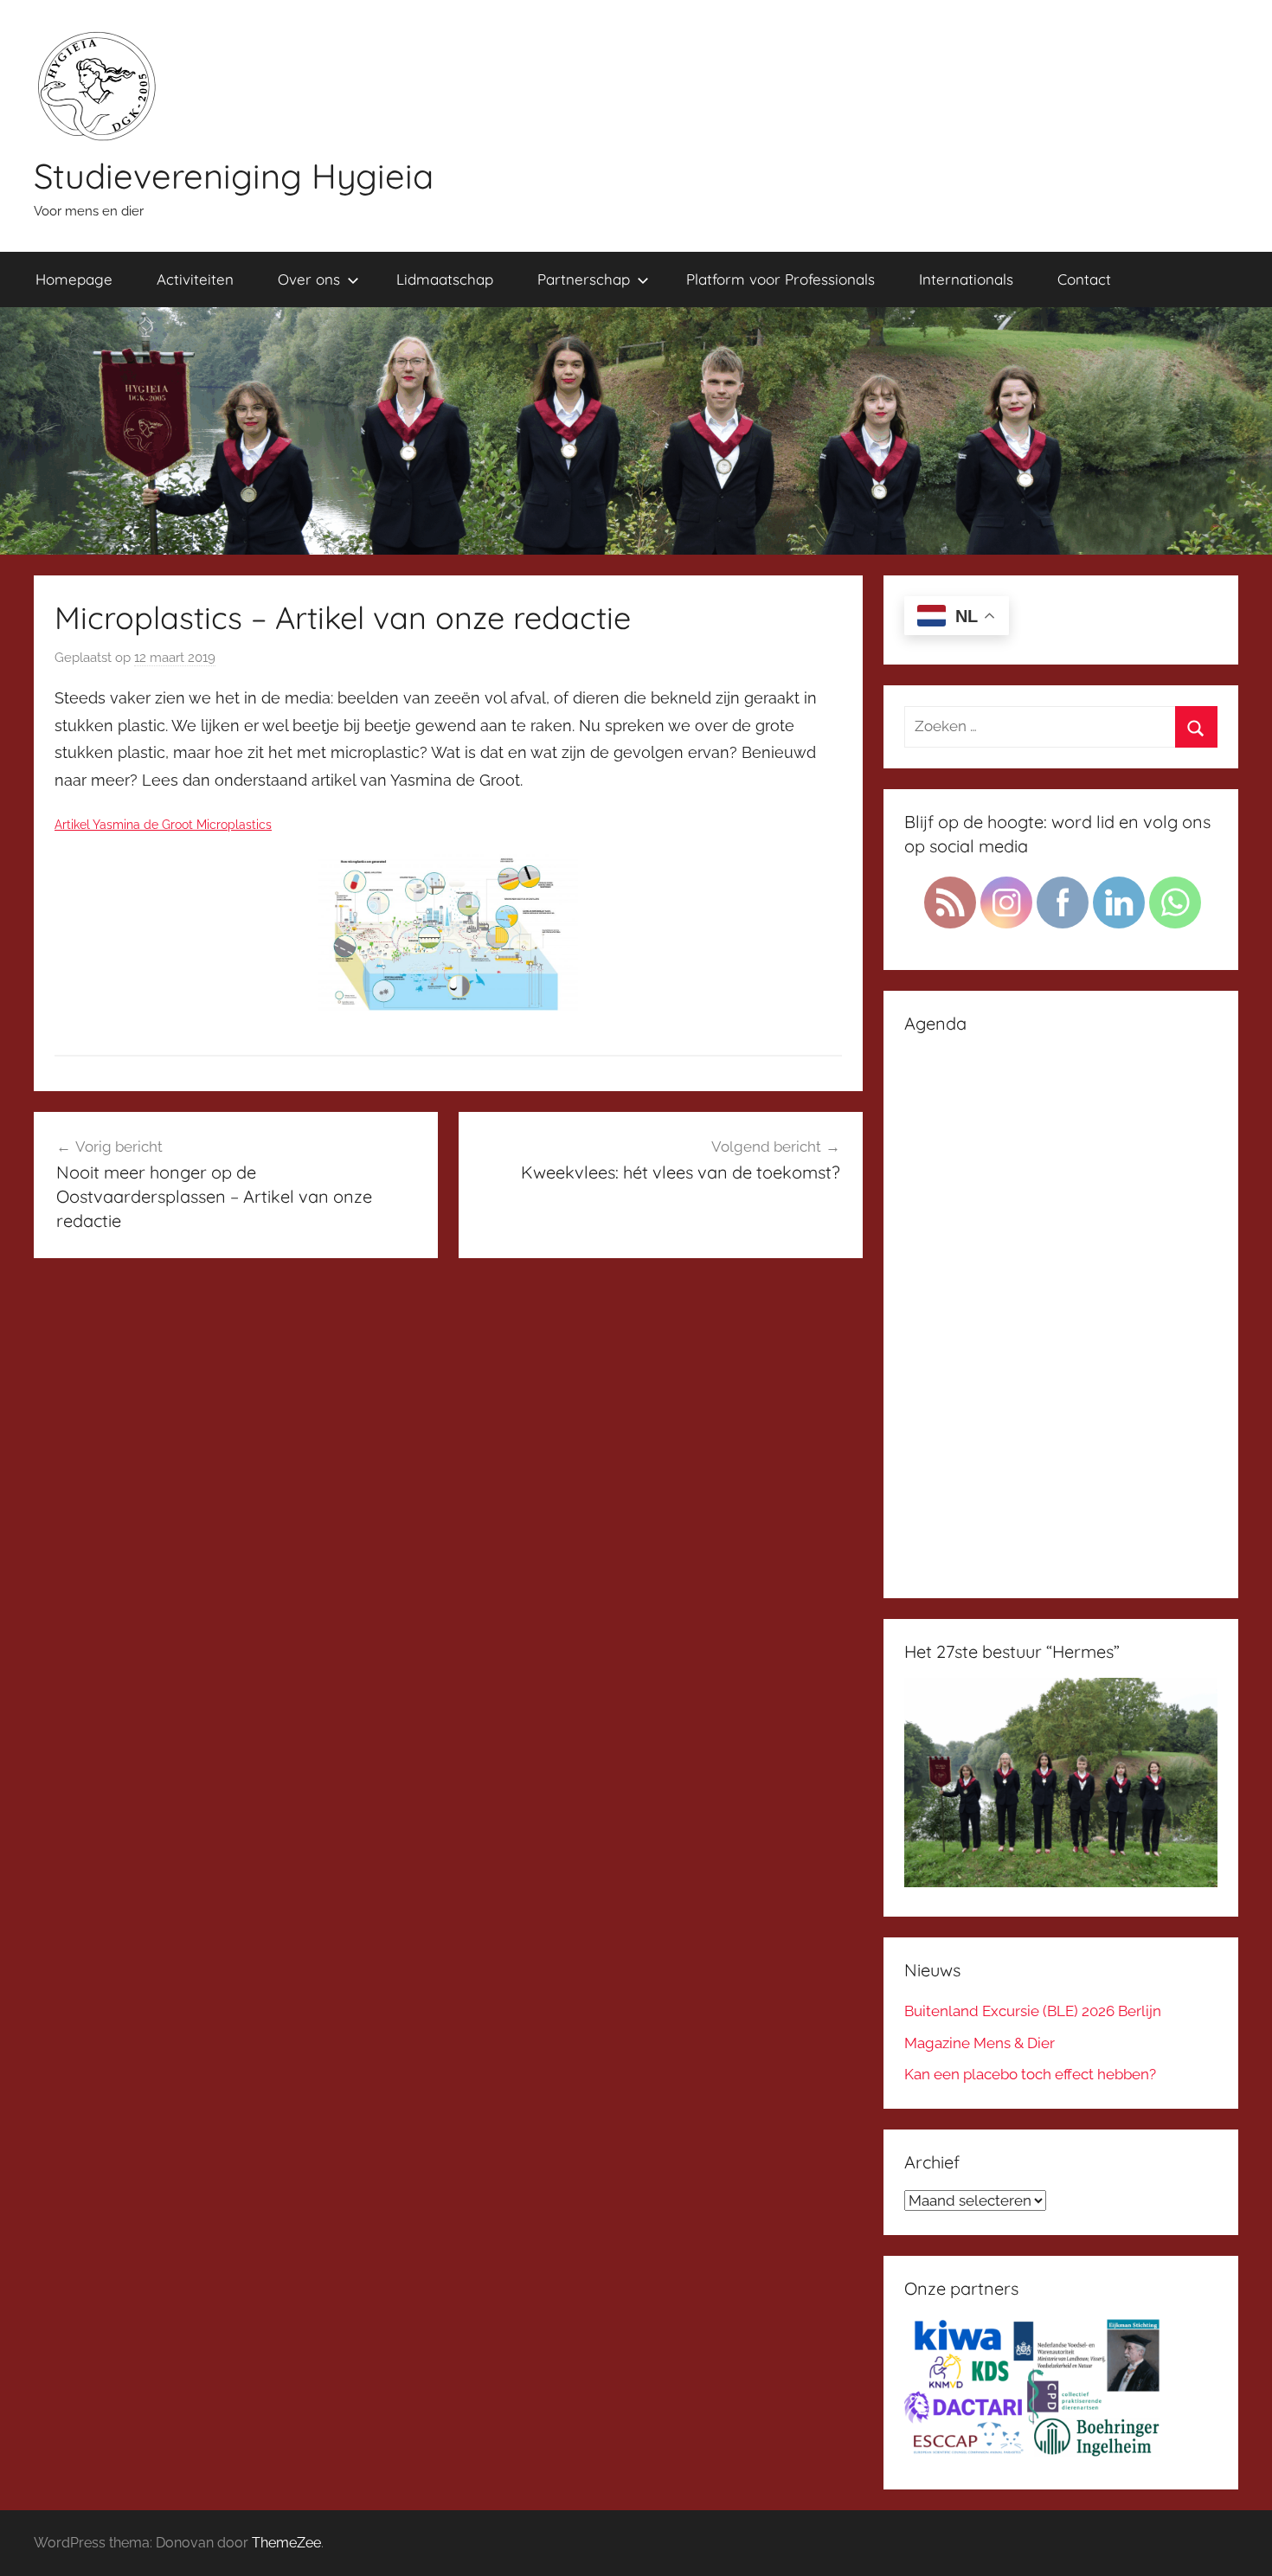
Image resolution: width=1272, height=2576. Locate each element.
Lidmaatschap (445, 279)
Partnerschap (584, 279)
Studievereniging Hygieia (234, 176)
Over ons (309, 279)
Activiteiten (195, 279)
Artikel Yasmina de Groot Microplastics (163, 824)
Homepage (74, 279)
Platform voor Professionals (781, 279)
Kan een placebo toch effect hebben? (1030, 2074)
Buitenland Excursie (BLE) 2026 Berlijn (1033, 2011)
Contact (1084, 279)
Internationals (966, 279)
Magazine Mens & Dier (980, 2043)
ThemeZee (286, 2543)
